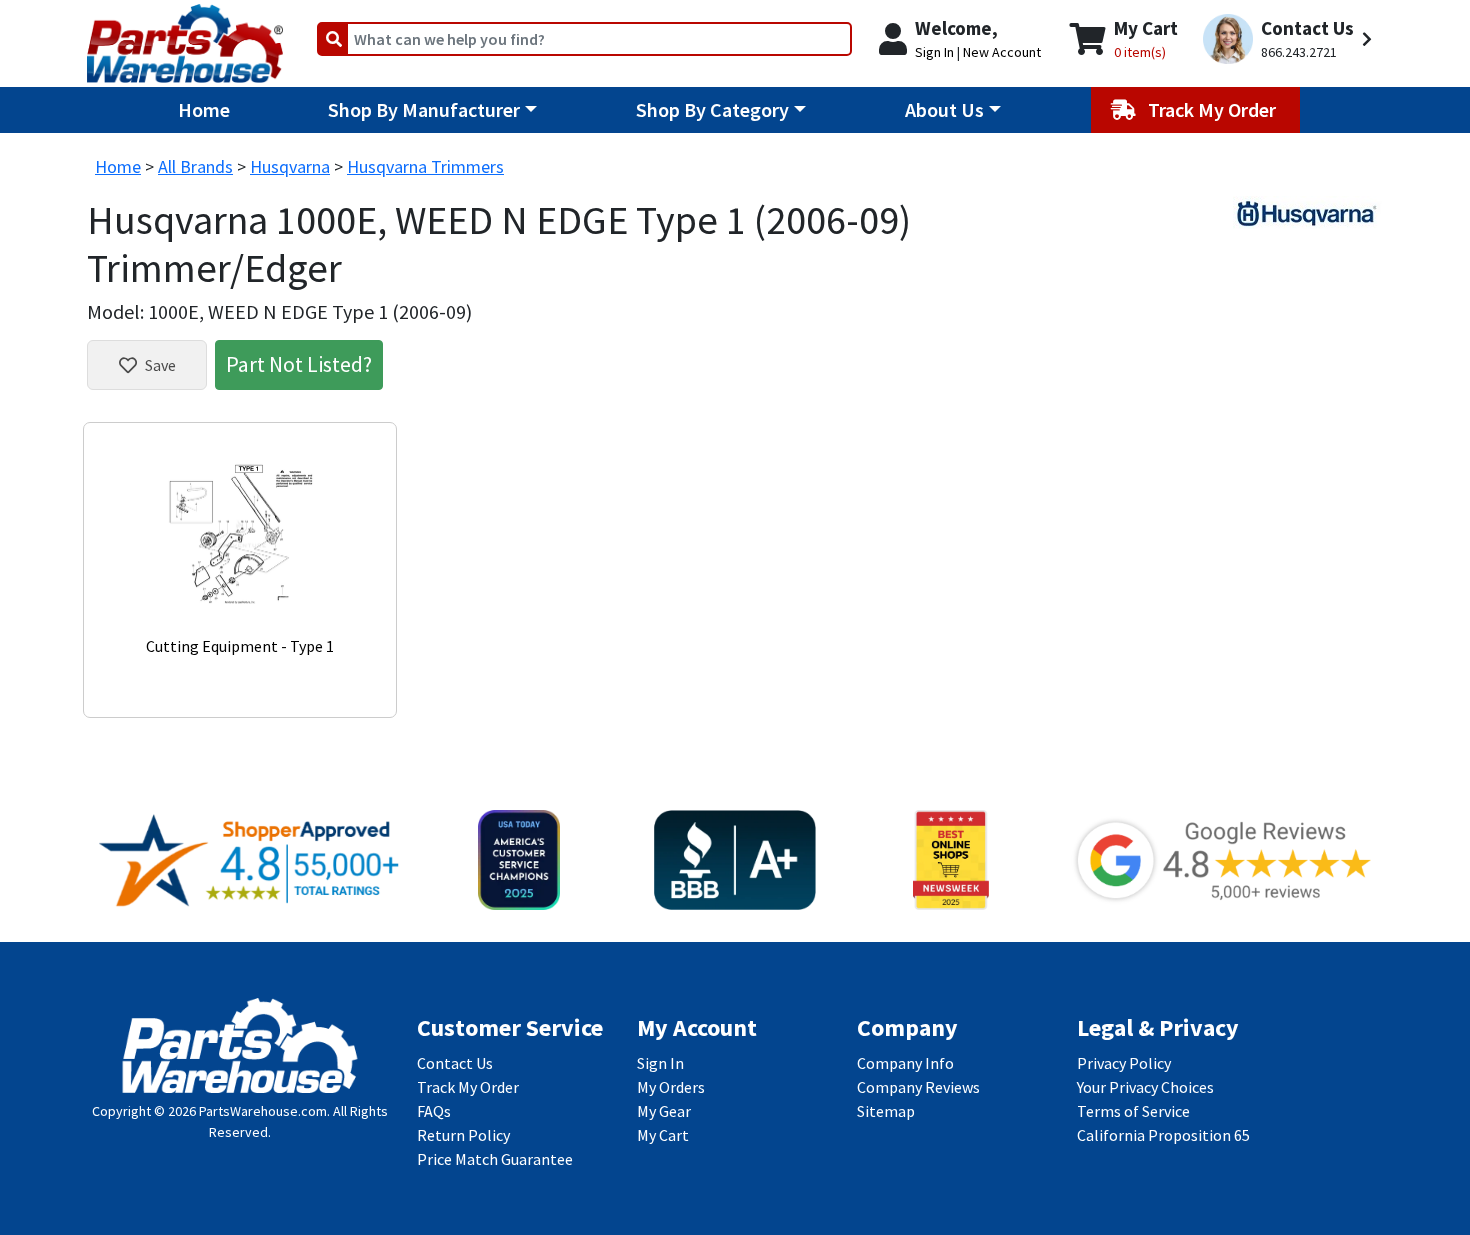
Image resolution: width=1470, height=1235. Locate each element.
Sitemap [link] (886, 1111)
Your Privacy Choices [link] (1145, 1087)
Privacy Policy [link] (1124, 1063)
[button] (1290, 39)
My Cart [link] (663, 1135)
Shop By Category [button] (712, 109)
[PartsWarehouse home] (185, 37)
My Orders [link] (671, 1087)
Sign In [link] (660, 1063)
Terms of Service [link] (1133, 1111)
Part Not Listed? (299, 364)
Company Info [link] (905, 1063)
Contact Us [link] (455, 1063)
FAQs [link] (434, 1111)
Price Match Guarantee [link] (495, 1159)
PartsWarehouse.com (263, 1111)
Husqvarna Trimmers (425, 166)
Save (160, 365)
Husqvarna (290, 166)
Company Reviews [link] (918, 1087)
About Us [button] (944, 109)
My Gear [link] (664, 1111)
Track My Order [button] (1214, 109)
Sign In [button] (934, 52)
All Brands (195, 166)
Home (204, 109)
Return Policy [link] (463, 1135)
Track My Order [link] (468, 1087)
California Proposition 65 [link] (1163, 1135)
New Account (1002, 52)
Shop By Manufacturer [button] (424, 109)
